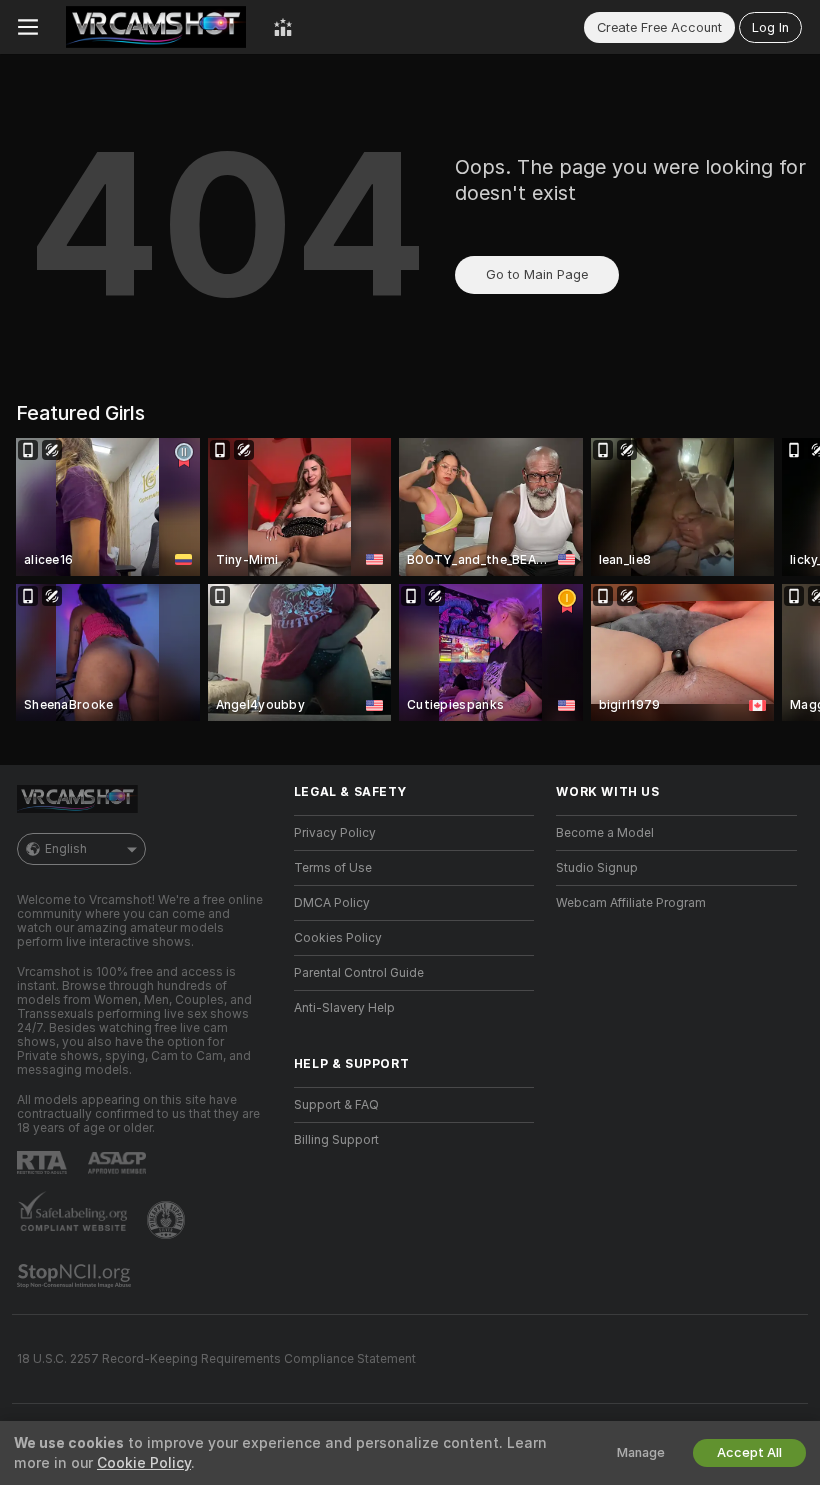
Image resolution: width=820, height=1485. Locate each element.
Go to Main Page (537, 274)
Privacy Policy (335, 833)
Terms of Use (333, 868)
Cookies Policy (338, 938)
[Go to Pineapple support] (168, 1220)
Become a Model (605, 833)
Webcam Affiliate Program (631, 903)
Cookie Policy (144, 1463)
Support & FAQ (336, 1105)
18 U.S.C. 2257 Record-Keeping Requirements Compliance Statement (216, 1359)
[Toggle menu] (28, 27)
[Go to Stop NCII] (76, 1276)
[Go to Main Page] (156, 27)
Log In (770, 27)
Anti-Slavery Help (344, 1008)
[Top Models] (283, 27)
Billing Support (336, 1140)
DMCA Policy (332, 903)
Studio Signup (597, 868)
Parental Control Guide (359, 973)
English (66, 849)
